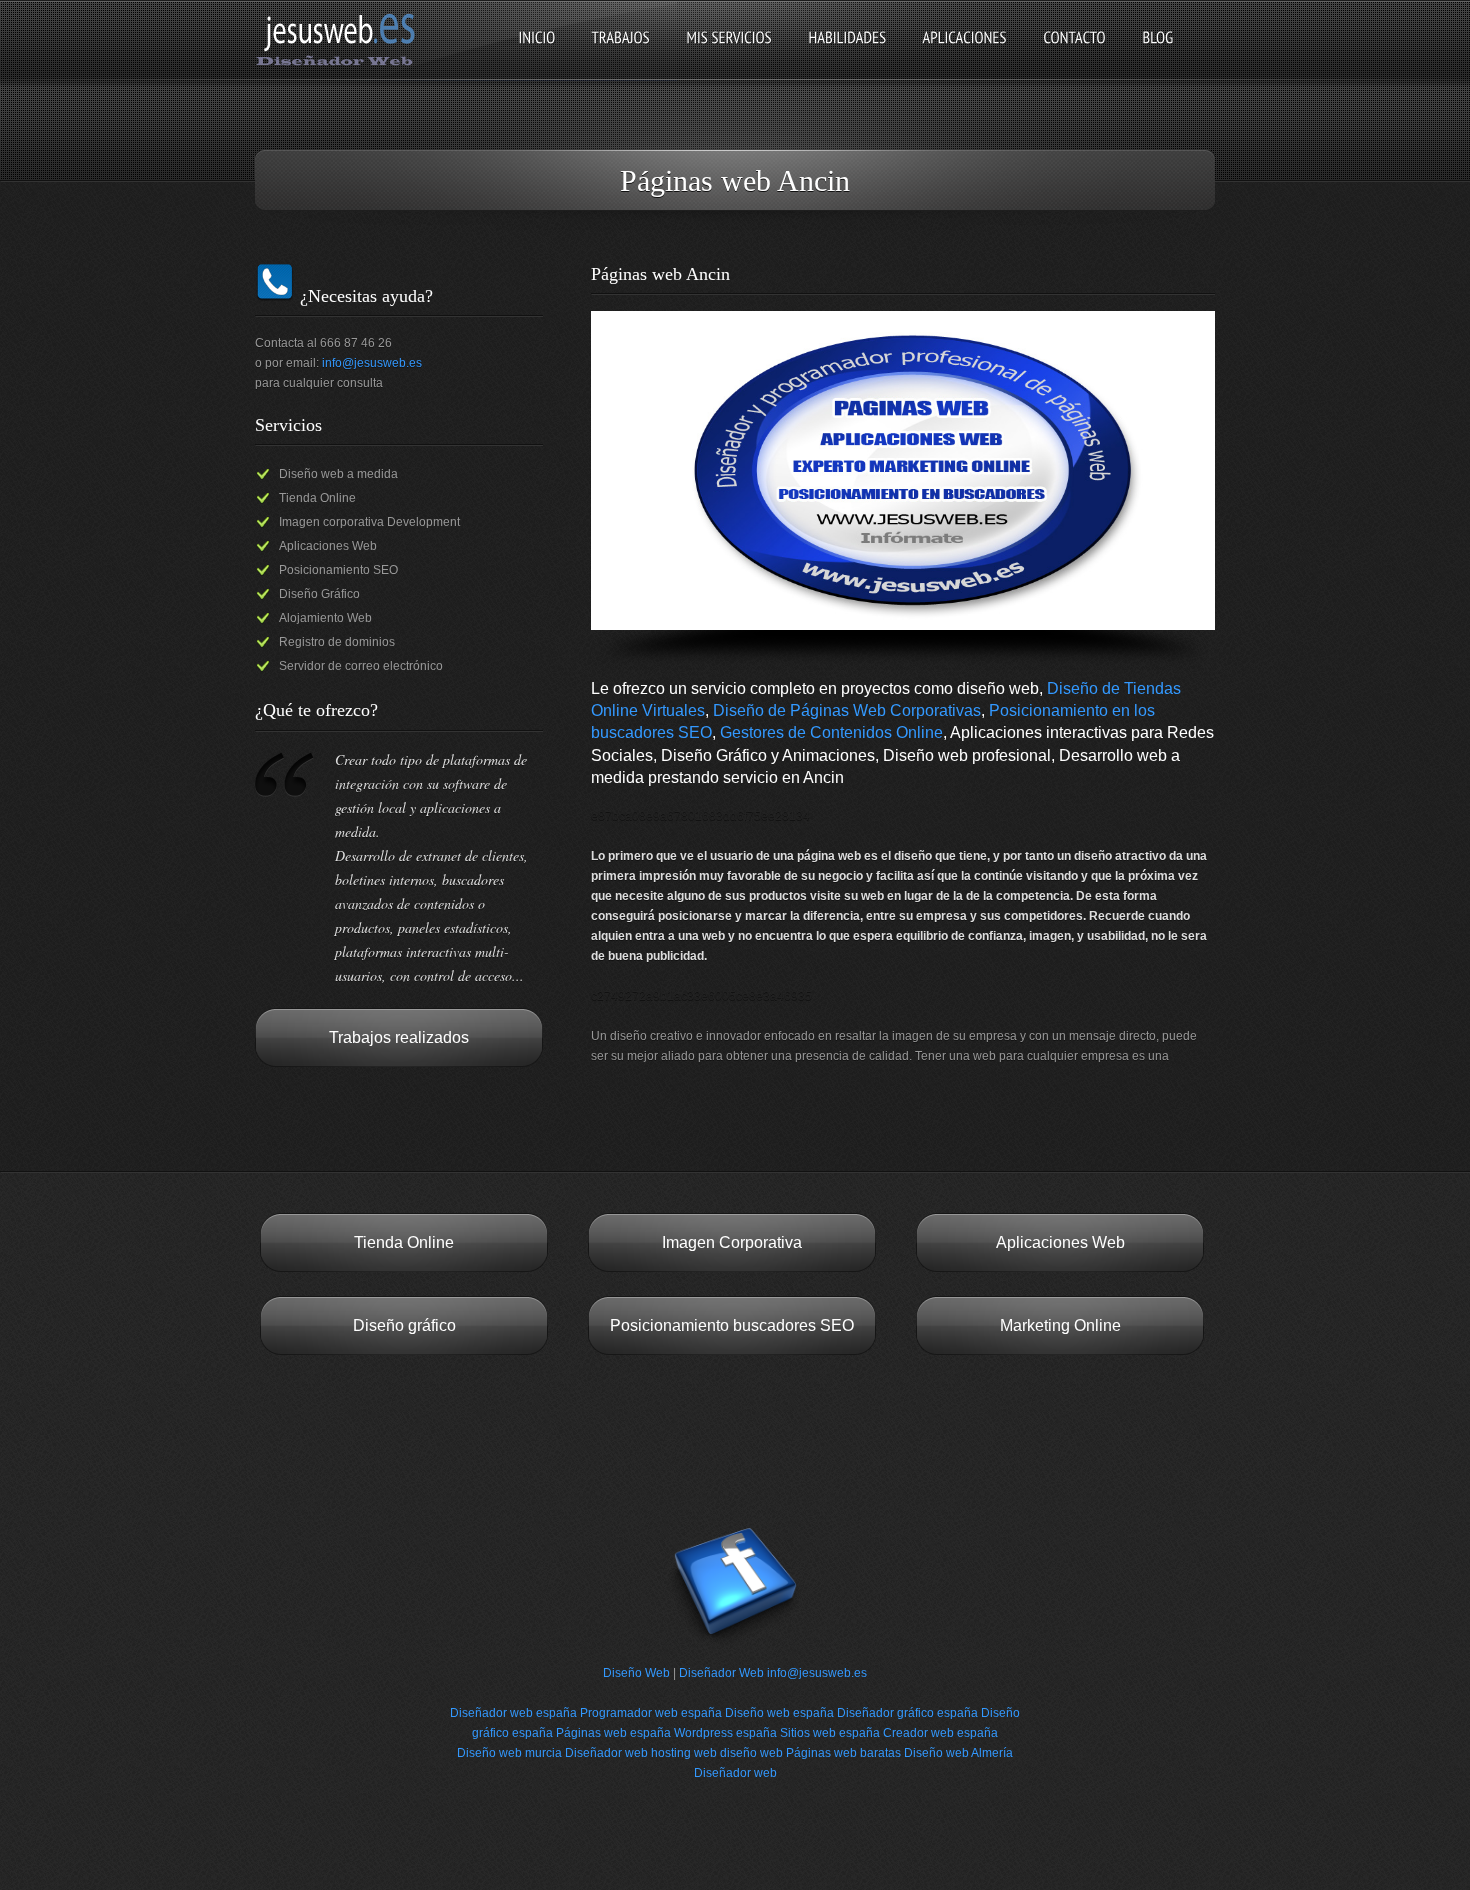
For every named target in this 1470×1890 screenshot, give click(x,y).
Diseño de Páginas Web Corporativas (847, 710)
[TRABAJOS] (620, 54)
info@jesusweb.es (372, 363)
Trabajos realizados (399, 1037)
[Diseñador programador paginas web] (341, 64)
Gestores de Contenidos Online (831, 732)
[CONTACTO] (1074, 54)
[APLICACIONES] (964, 54)
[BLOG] (1157, 54)
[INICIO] (536, 54)
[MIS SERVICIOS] (729, 54)
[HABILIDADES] (847, 54)
